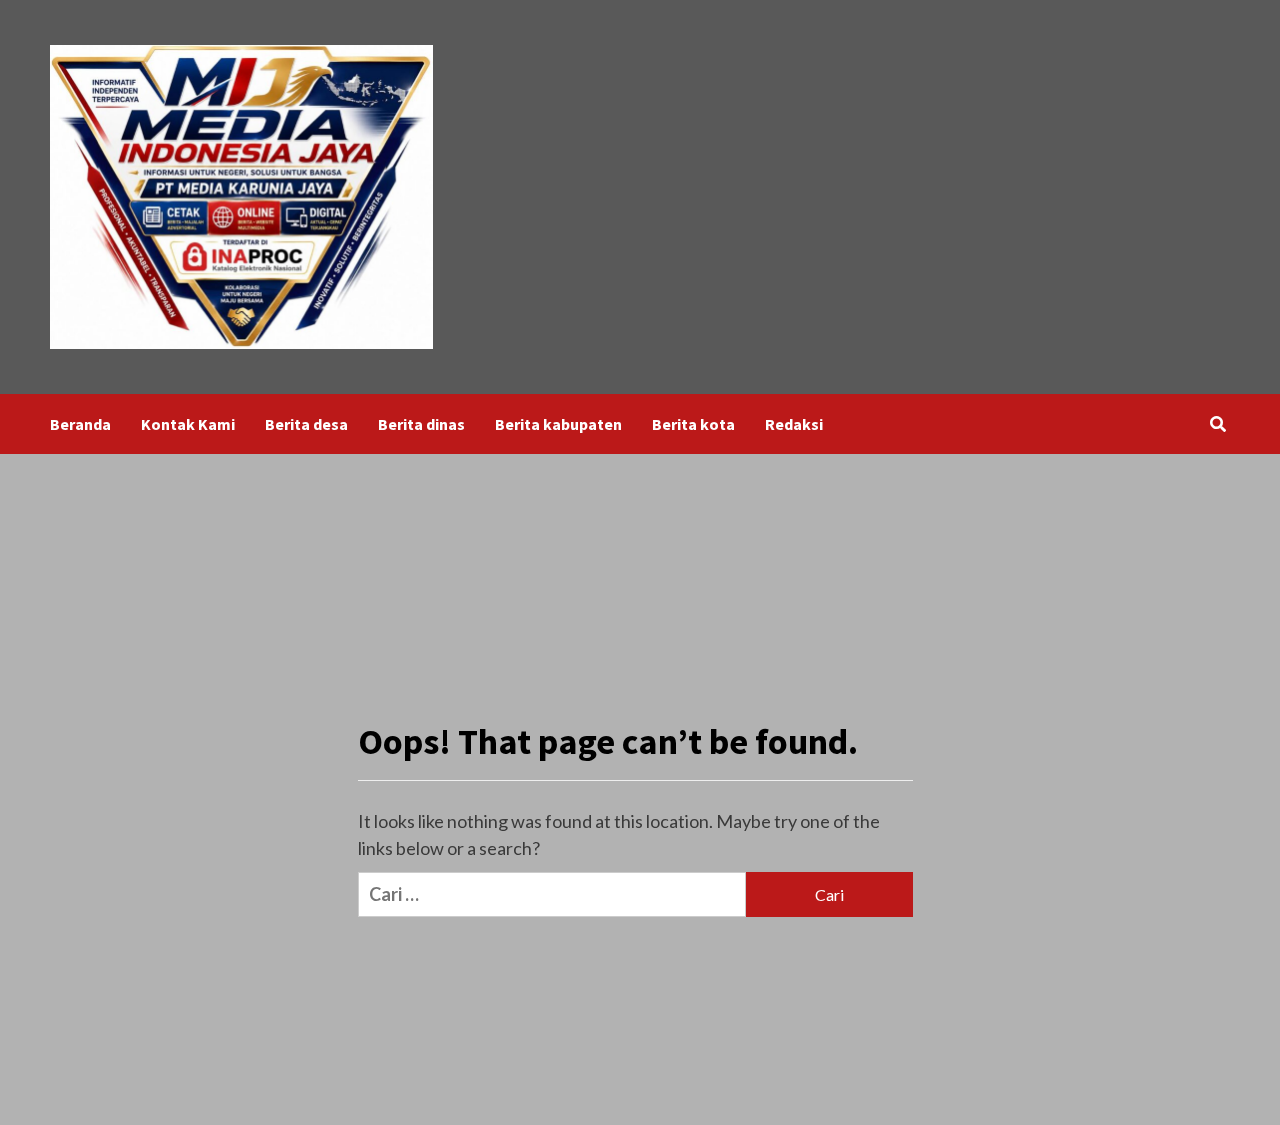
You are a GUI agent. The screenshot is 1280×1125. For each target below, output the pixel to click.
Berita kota (693, 424)
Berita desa (306, 424)
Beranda (80, 424)
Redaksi (794, 424)
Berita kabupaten (558, 424)
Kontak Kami (188, 424)
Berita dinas (421, 424)
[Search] (1217, 424)
